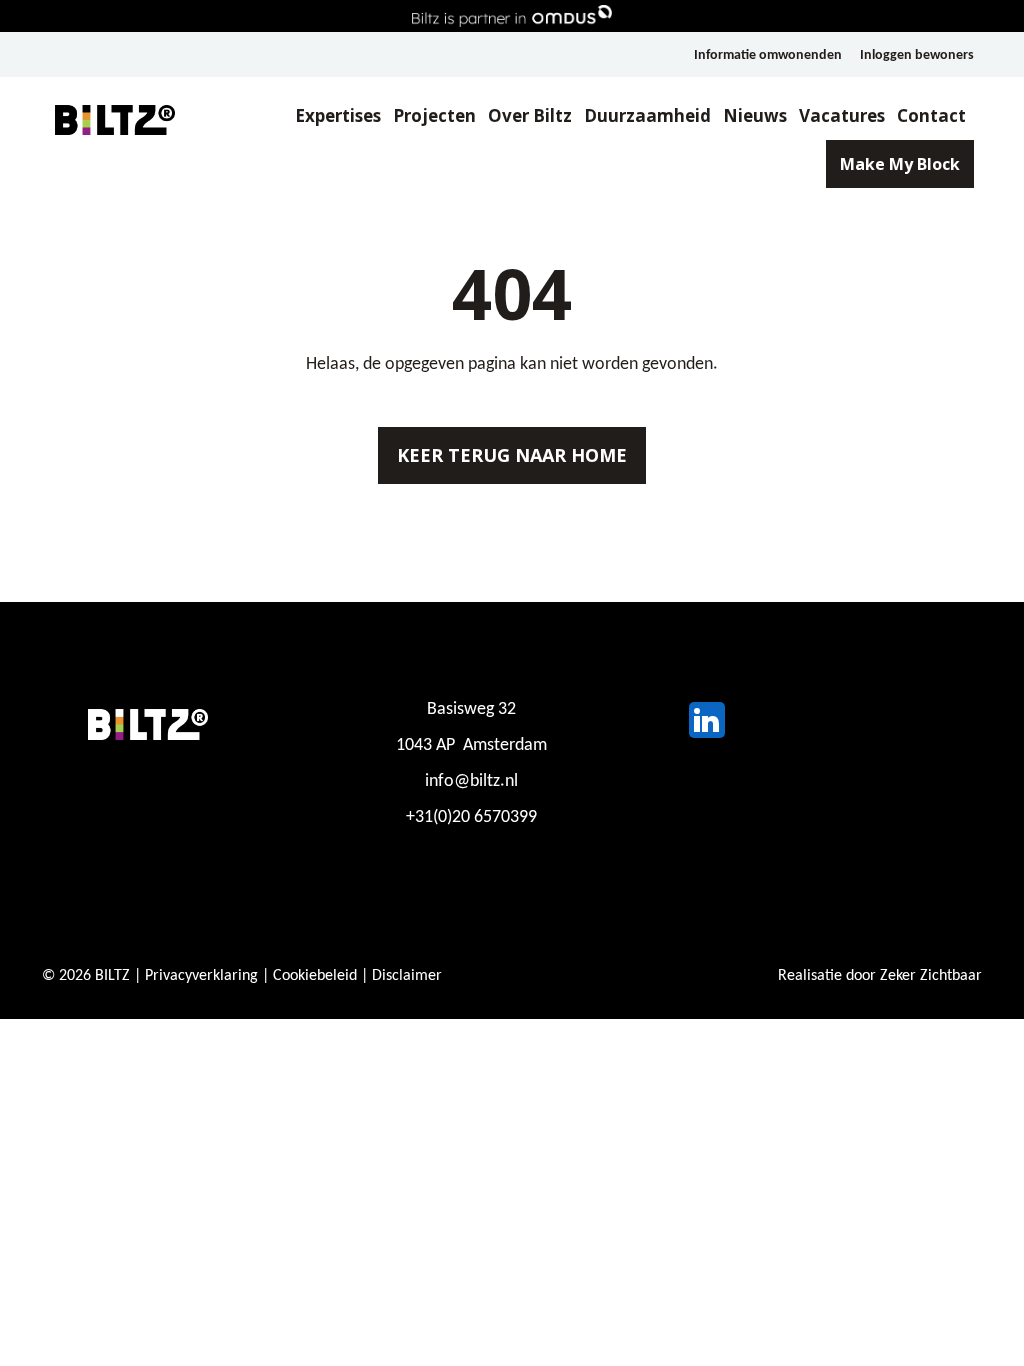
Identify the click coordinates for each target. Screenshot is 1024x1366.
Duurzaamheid (647, 115)
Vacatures (842, 115)
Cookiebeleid (315, 976)
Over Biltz (530, 115)
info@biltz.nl (471, 781)
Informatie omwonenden (768, 55)
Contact (931, 115)
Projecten (434, 115)
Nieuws (755, 115)
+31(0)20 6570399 (471, 817)
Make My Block (900, 164)
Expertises (338, 115)
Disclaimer (407, 976)
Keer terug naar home (512, 455)
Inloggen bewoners (917, 55)
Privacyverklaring (201, 976)
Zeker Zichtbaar (931, 976)
